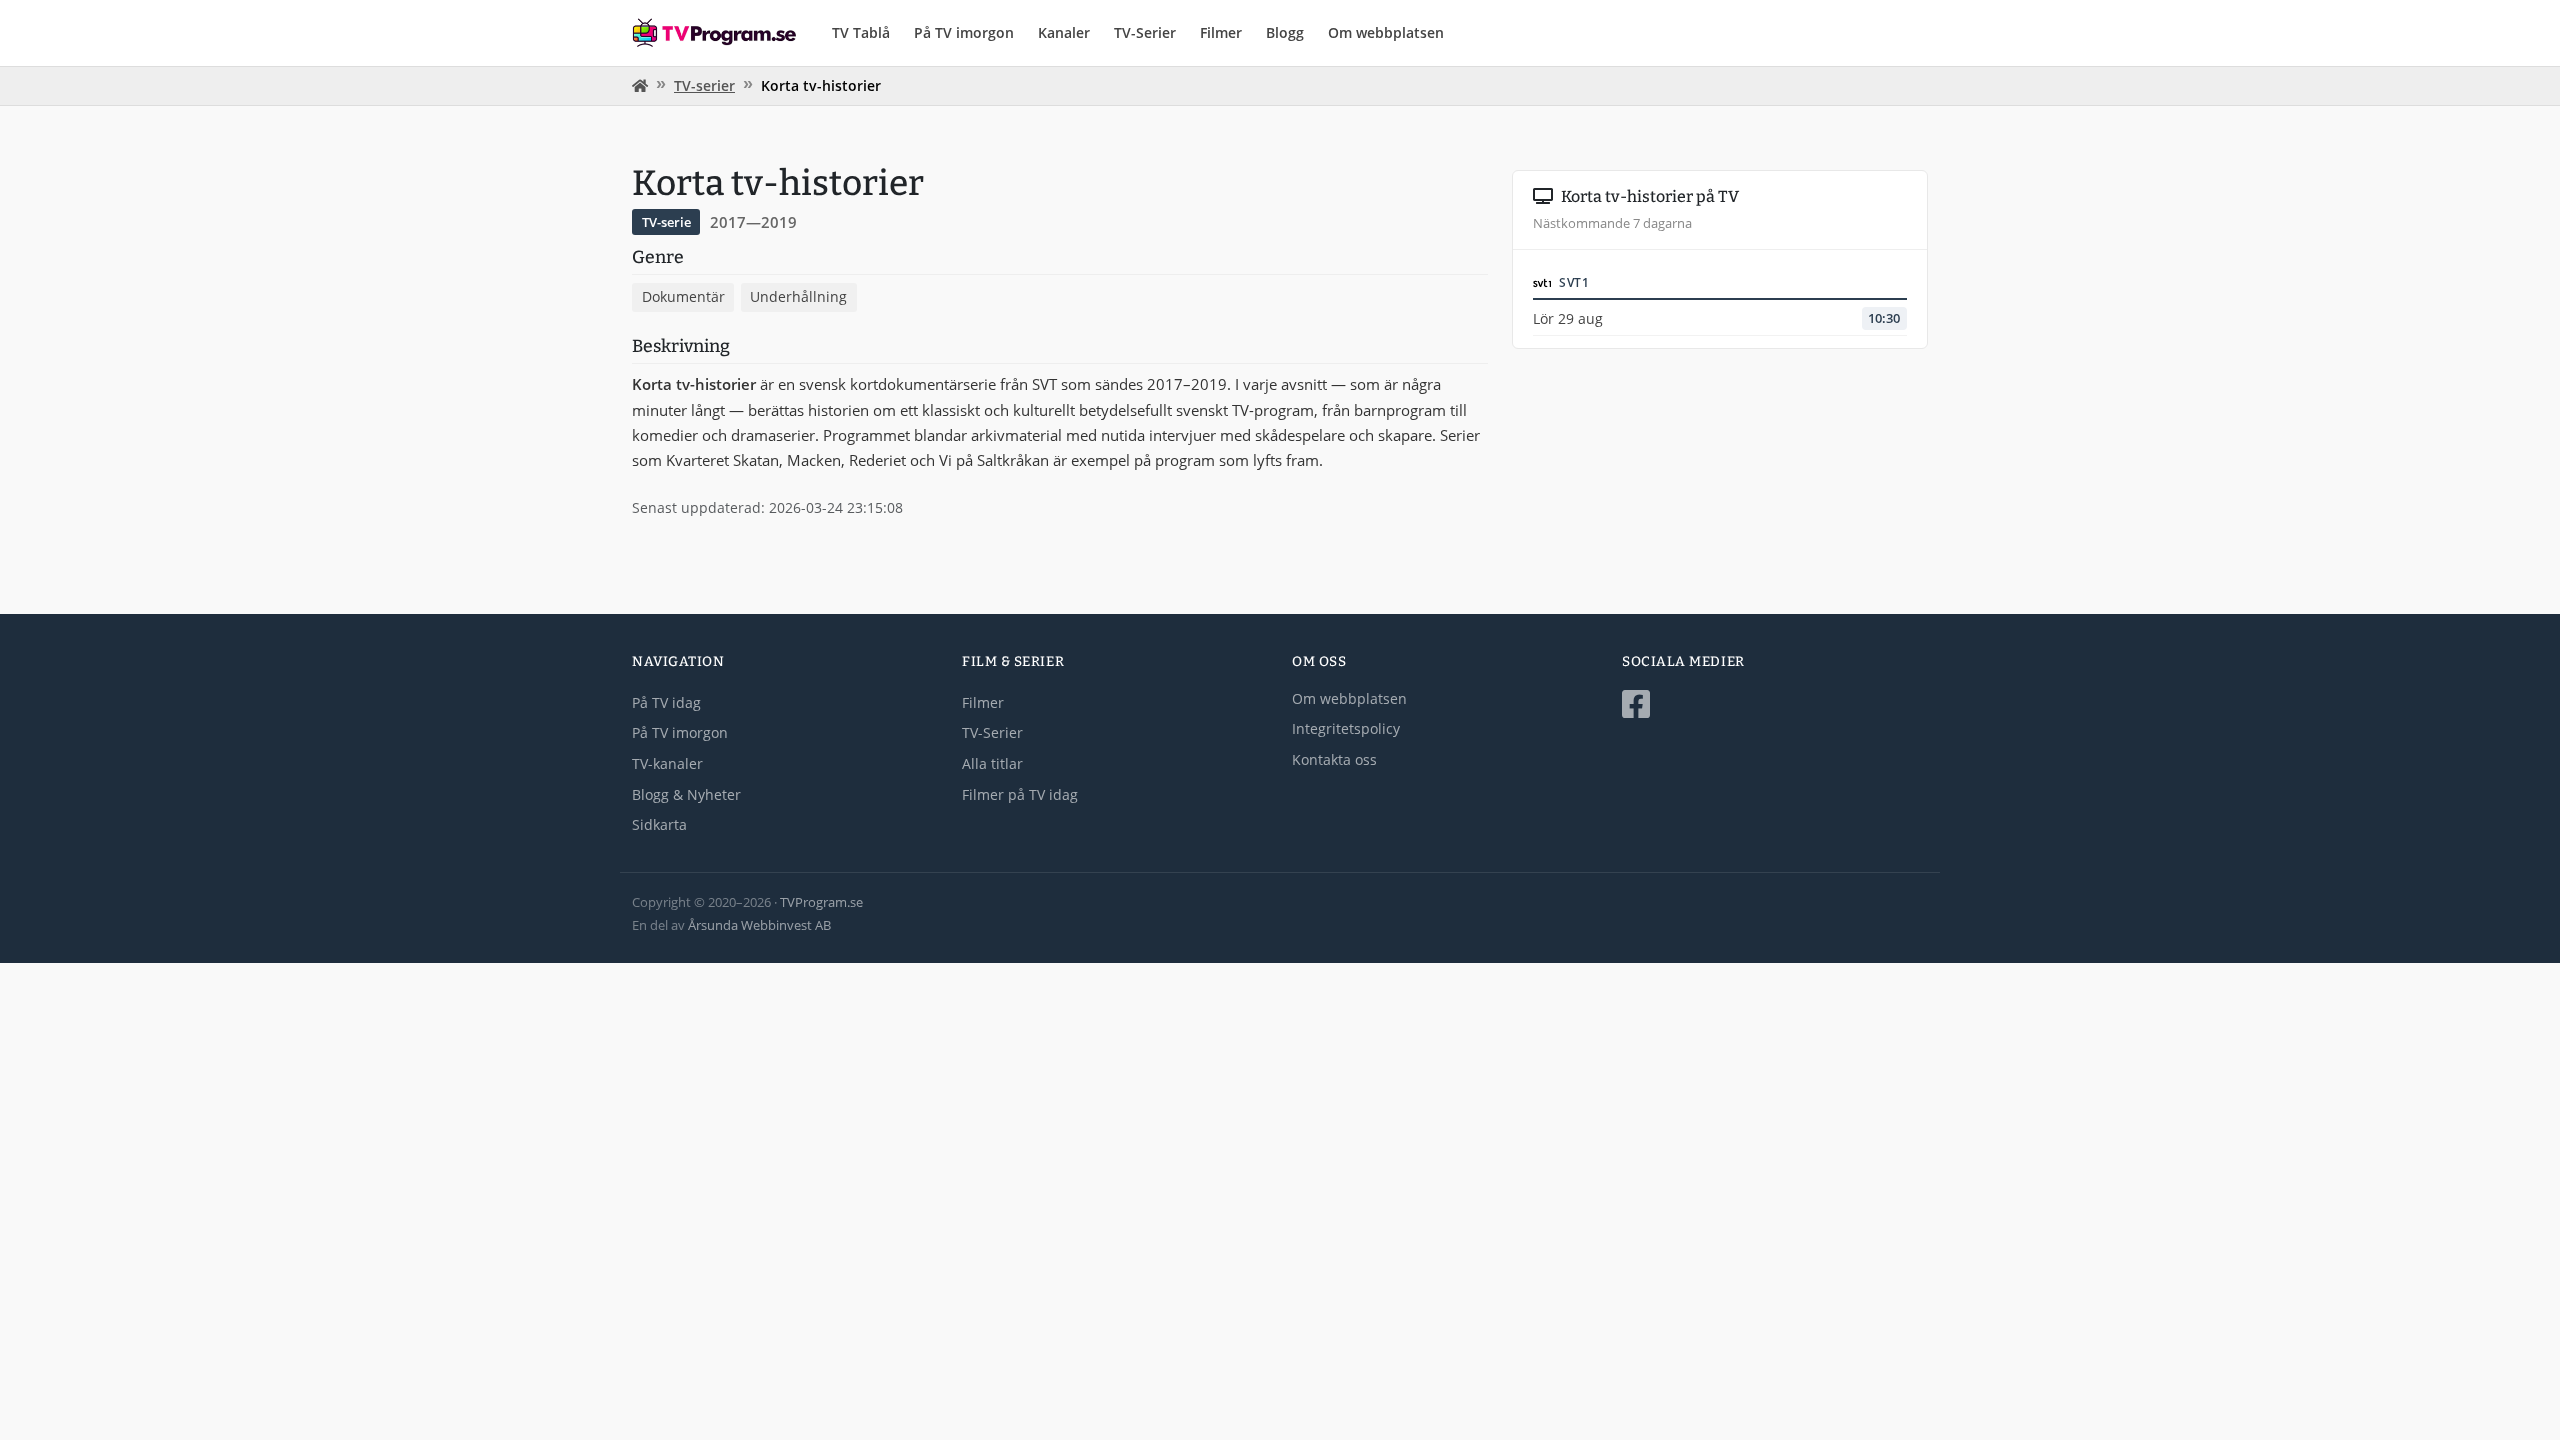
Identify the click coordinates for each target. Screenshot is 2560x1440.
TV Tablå (861, 32)
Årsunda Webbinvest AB (759, 925)
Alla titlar (992, 763)
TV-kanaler (667, 763)
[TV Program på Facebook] (1775, 704)
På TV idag (666, 702)
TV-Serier (1145, 32)
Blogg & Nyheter (686, 794)
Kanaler (1064, 32)
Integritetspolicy (1346, 728)
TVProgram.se (821, 902)
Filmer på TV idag (1020, 794)
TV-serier (704, 85)
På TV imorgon (964, 32)
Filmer (1221, 32)
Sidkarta (659, 824)
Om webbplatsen (1386, 32)
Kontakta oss (1334, 759)
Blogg (1285, 32)
